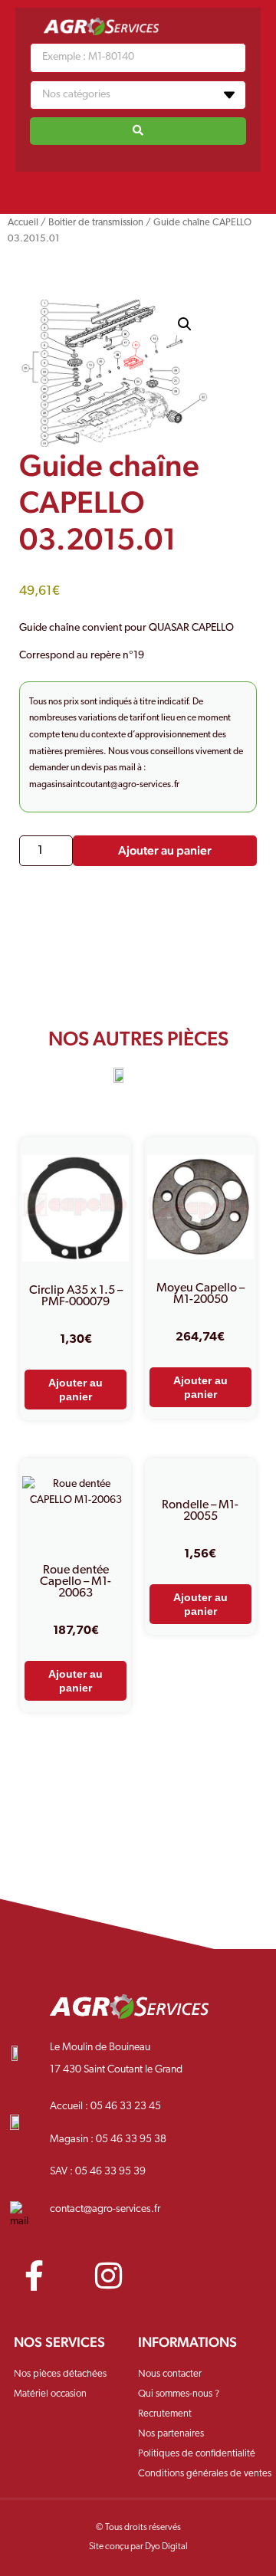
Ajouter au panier (165, 850)
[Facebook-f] (34, 2276)
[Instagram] (108, 2276)
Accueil (23, 223)
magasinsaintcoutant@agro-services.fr (104, 785)
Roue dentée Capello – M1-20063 (76, 1582)
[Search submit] (138, 131)
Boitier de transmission (96, 223)
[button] (138, 189)
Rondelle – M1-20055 (200, 1511)
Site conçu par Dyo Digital (138, 2547)
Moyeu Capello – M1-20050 (200, 1294)
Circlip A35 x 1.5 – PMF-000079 (76, 1296)
